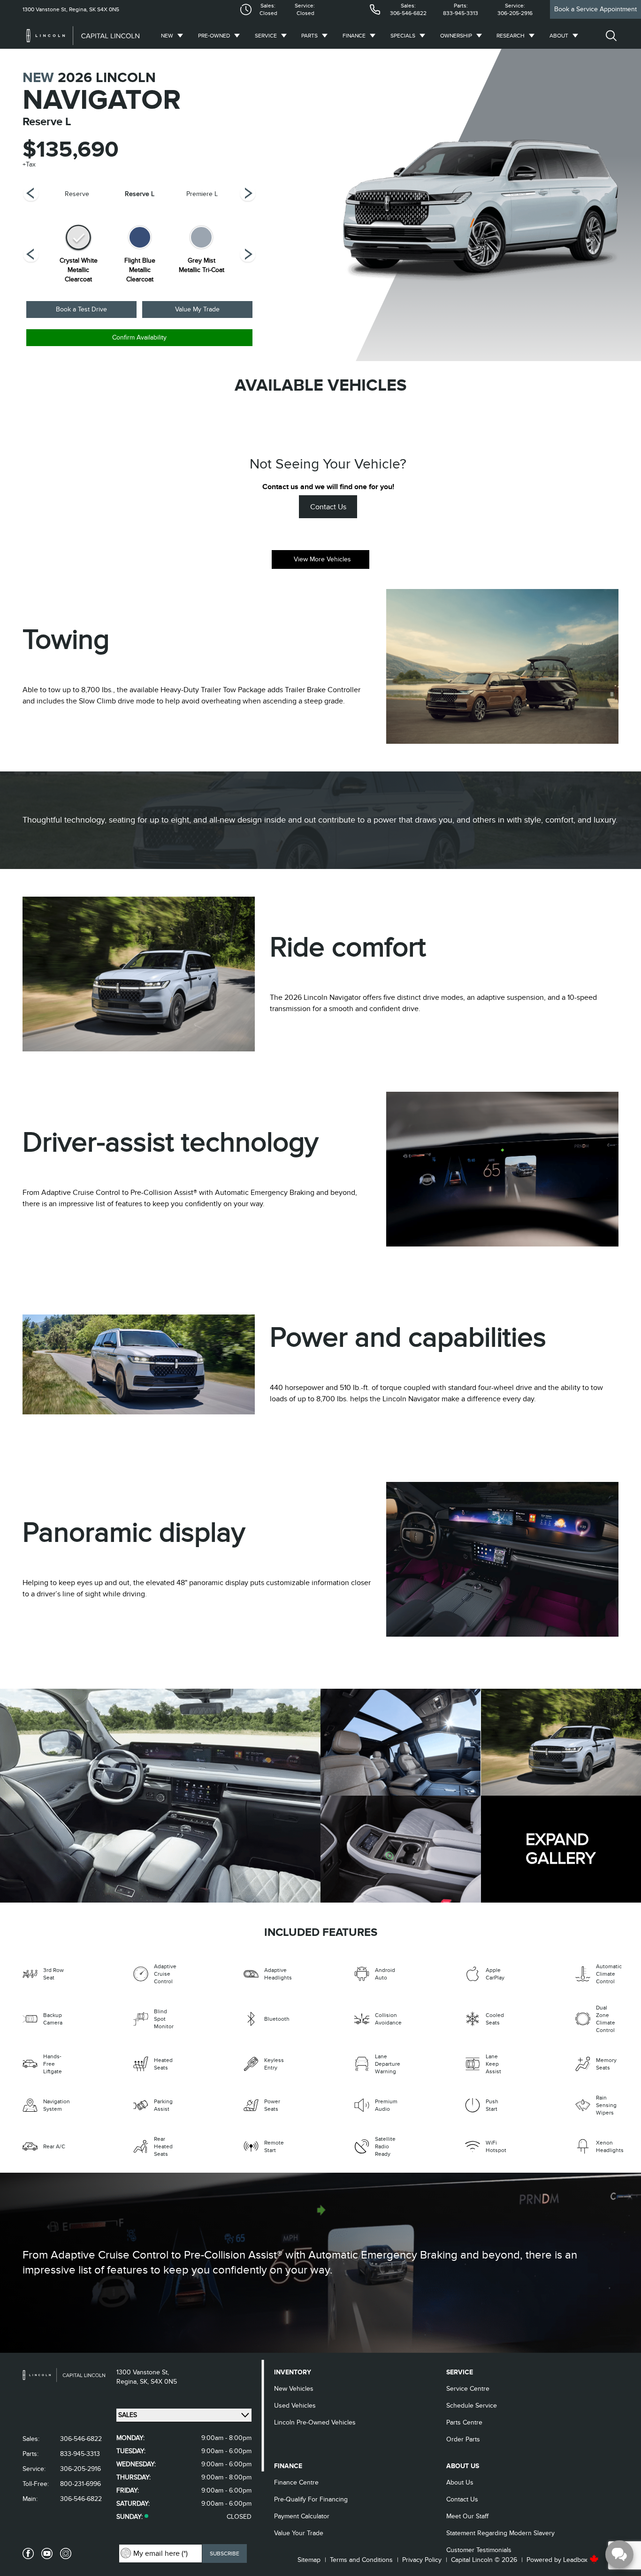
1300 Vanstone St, (45, 9)
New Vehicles (294, 2389)
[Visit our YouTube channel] (47, 2553)
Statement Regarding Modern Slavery (500, 2533)
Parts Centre (464, 2422)
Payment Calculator (302, 2516)
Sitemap (309, 2560)
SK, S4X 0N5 (158, 2382)
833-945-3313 (461, 13)
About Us (460, 2482)
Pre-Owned (214, 36)
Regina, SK (82, 9)
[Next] (31, 194)
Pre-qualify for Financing (311, 2499)
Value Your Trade (299, 2533)
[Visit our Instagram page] (66, 2553)
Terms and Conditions (361, 2560)
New (167, 36)
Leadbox (576, 2560)
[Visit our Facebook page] (28, 2553)
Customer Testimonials (479, 2550)
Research (511, 36)
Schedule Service (472, 2406)
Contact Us (328, 507)
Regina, (128, 2382)
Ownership (456, 36)
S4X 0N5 (107, 9)
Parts (309, 36)
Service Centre (468, 2389)
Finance (354, 36)
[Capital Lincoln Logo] (83, 36)
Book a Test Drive (81, 309)
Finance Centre (296, 2482)
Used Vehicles (295, 2406)
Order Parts (463, 2439)
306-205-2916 (515, 13)
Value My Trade (197, 309)
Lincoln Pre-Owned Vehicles (315, 2422)
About (559, 36)
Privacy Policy (422, 2560)
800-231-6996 (80, 2484)
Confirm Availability (139, 337)
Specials (403, 36)
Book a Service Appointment (595, 9)
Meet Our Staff (467, 2516)
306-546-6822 (408, 13)
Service (266, 36)
